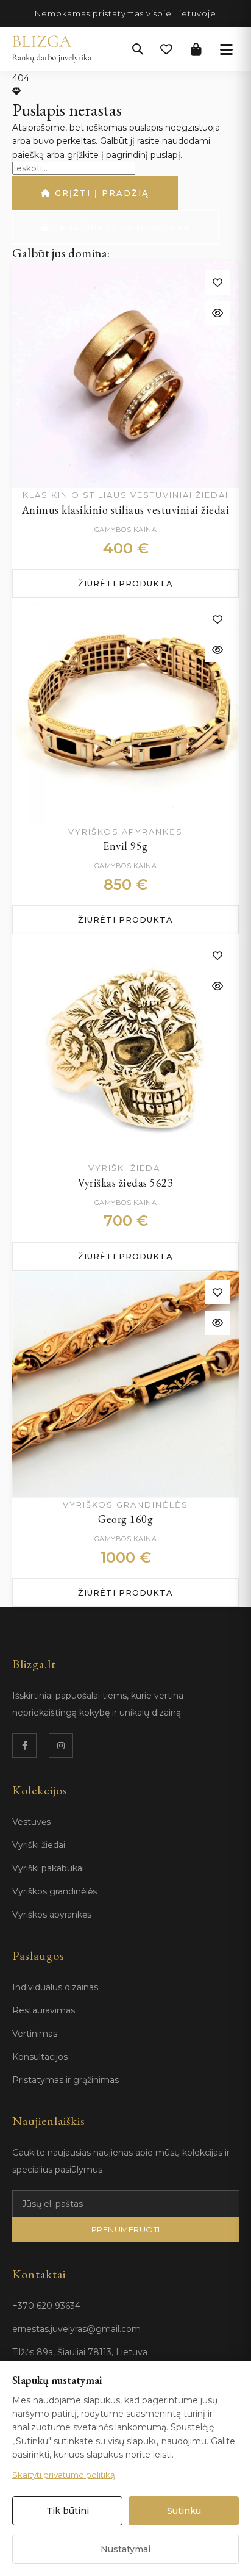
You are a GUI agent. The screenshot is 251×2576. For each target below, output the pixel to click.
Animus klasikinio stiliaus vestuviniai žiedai (126, 510)
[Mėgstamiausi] (166, 49)
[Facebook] (24, 1746)
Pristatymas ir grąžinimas (65, 2080)
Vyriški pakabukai (48, 1868)
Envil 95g (125, 846)
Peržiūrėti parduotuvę (120, 227)
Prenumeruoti (126, 2229)
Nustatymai (125, 2549)
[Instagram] (61, 1746)
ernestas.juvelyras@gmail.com (76, 2329)
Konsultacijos (40, 2057)
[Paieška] (138, 49)
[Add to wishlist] (217, 282)
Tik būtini (68, 2511)
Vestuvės (31, 1822)
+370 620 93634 (46, 2306)
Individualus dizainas (55, 1987)
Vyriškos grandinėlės (55, 1891)
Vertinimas (35, 2034)
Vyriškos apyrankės (52, 1915)
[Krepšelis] (196, 49)
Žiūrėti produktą (125, 583)
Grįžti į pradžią (100, 193)
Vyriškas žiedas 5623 (125, 1183)
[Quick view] (217, 313)
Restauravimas (44, 2010)
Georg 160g (125, 1519)
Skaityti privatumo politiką (64, 2475)
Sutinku (184, 2511)
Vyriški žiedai (39, 1845)
